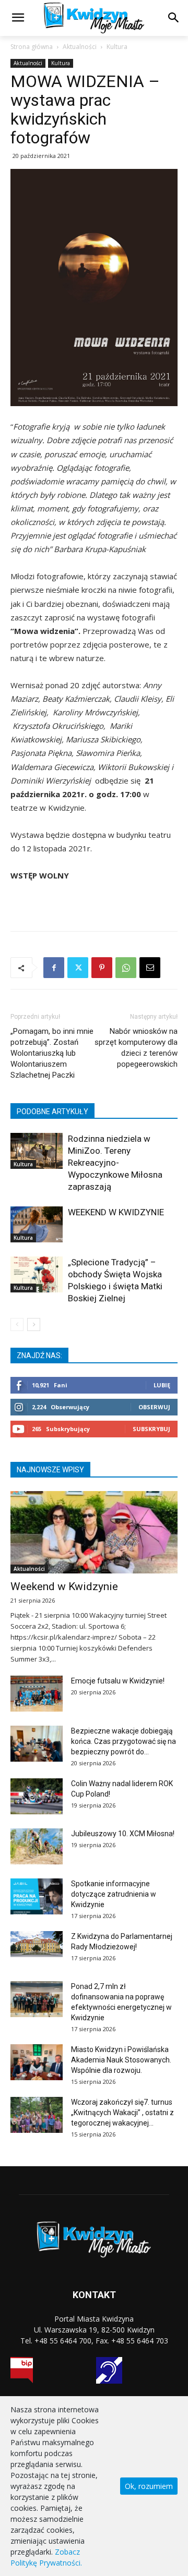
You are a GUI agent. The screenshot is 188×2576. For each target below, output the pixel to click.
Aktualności (80, 47)
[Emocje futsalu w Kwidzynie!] (37, 1694)
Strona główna (32, 47)
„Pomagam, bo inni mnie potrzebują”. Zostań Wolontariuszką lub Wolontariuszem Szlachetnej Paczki (52, 1053)
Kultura (117, 47)
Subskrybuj (151, 1429)
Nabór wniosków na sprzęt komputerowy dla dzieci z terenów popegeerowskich (136, 1048)
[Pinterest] (102, 968)
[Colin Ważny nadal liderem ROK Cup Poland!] (37, 1796)
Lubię (162, 1385)
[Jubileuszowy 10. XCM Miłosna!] (37, 1846)
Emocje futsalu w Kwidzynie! (118, 1681)
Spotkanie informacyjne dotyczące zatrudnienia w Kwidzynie (114, 1894)
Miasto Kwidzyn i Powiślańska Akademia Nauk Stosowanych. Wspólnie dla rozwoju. (121, 2060)
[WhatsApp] (126, 968)
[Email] (150, 968)
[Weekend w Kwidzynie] (94, 1532)
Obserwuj (154, 1407)
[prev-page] (17, 1324)
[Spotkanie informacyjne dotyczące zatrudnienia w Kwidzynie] (37, 1896)
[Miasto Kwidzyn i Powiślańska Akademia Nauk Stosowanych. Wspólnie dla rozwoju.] (37, 2062)
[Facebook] (54, 968)
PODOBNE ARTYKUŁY (52, 1112)
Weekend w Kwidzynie (64, 1586)
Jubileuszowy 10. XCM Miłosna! (123, 1834)
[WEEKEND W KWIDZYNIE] (37, 1224)
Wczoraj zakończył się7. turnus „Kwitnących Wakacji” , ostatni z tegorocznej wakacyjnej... (122, 2113)
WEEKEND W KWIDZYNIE (116, 1212)
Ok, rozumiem (149, 2486)
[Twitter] (78, 968)
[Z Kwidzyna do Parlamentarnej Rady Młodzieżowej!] (37, 1944)
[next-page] (34, 1324)
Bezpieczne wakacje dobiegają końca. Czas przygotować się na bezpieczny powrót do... (124, 1741)
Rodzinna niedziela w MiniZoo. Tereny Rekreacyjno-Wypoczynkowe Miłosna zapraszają (115, 1163)
